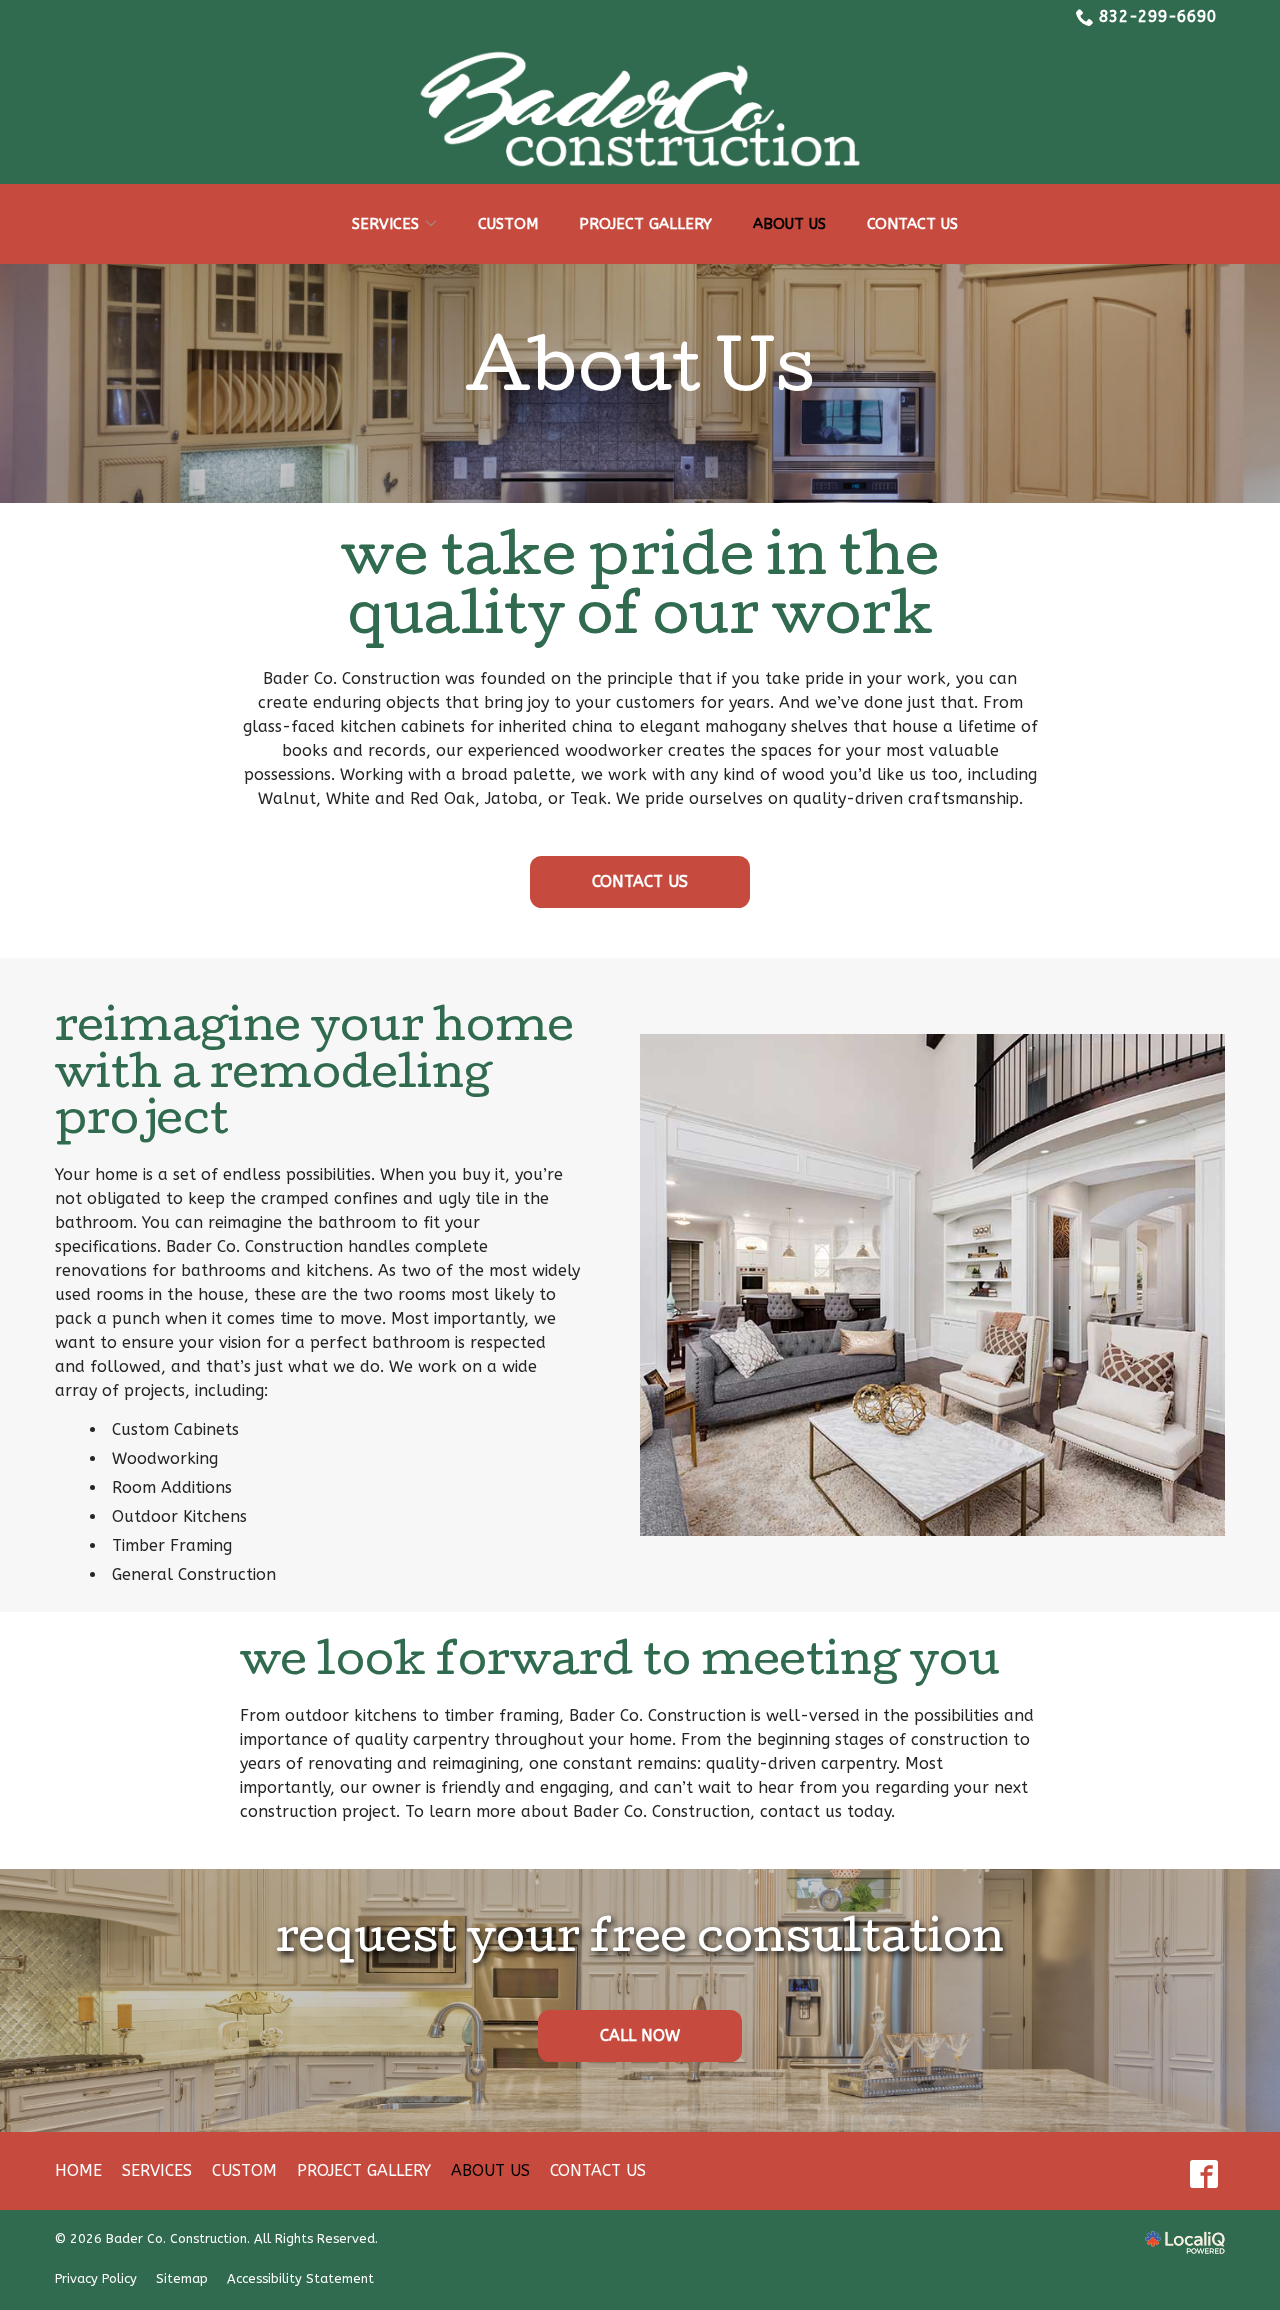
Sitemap (182, 2278)
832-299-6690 (1158, 16)
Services (385, 224)
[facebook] (1203, 2173)
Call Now (640, 2035)
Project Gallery (645, 224)
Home (78, 2170)
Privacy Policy (96, 2278)
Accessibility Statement (300, 2278)
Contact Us (912, 224)
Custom (508, 224)
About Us (789, 224)
